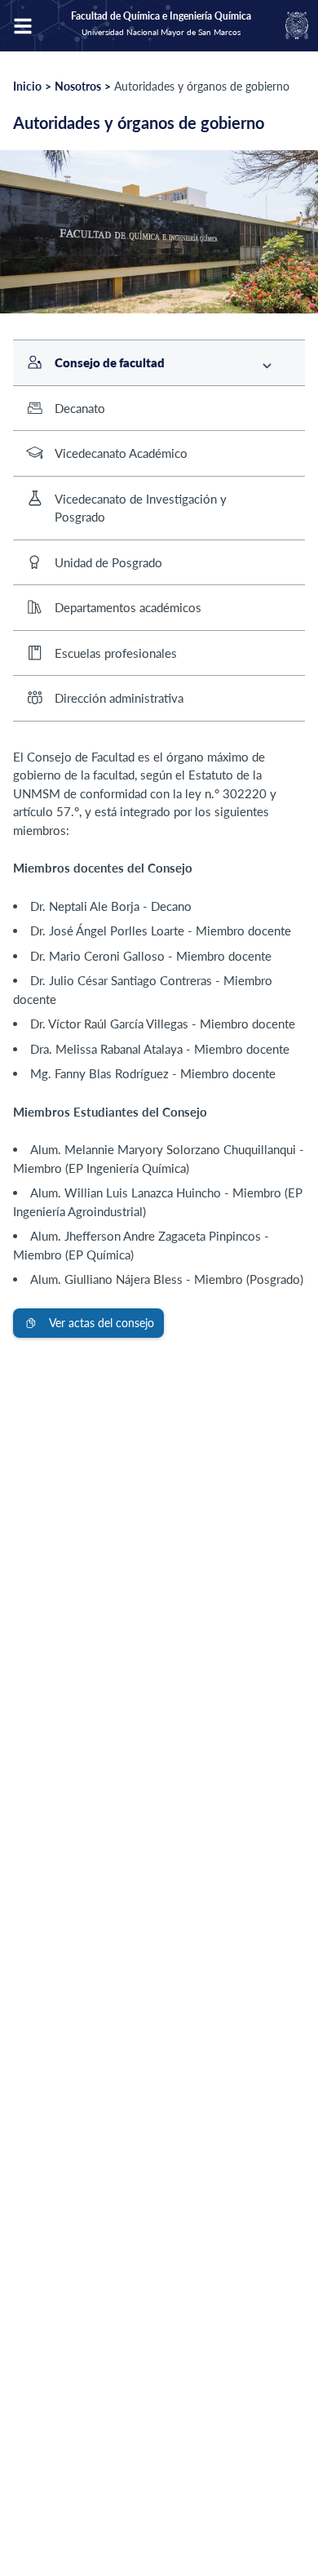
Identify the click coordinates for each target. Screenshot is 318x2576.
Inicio (27, 86)
